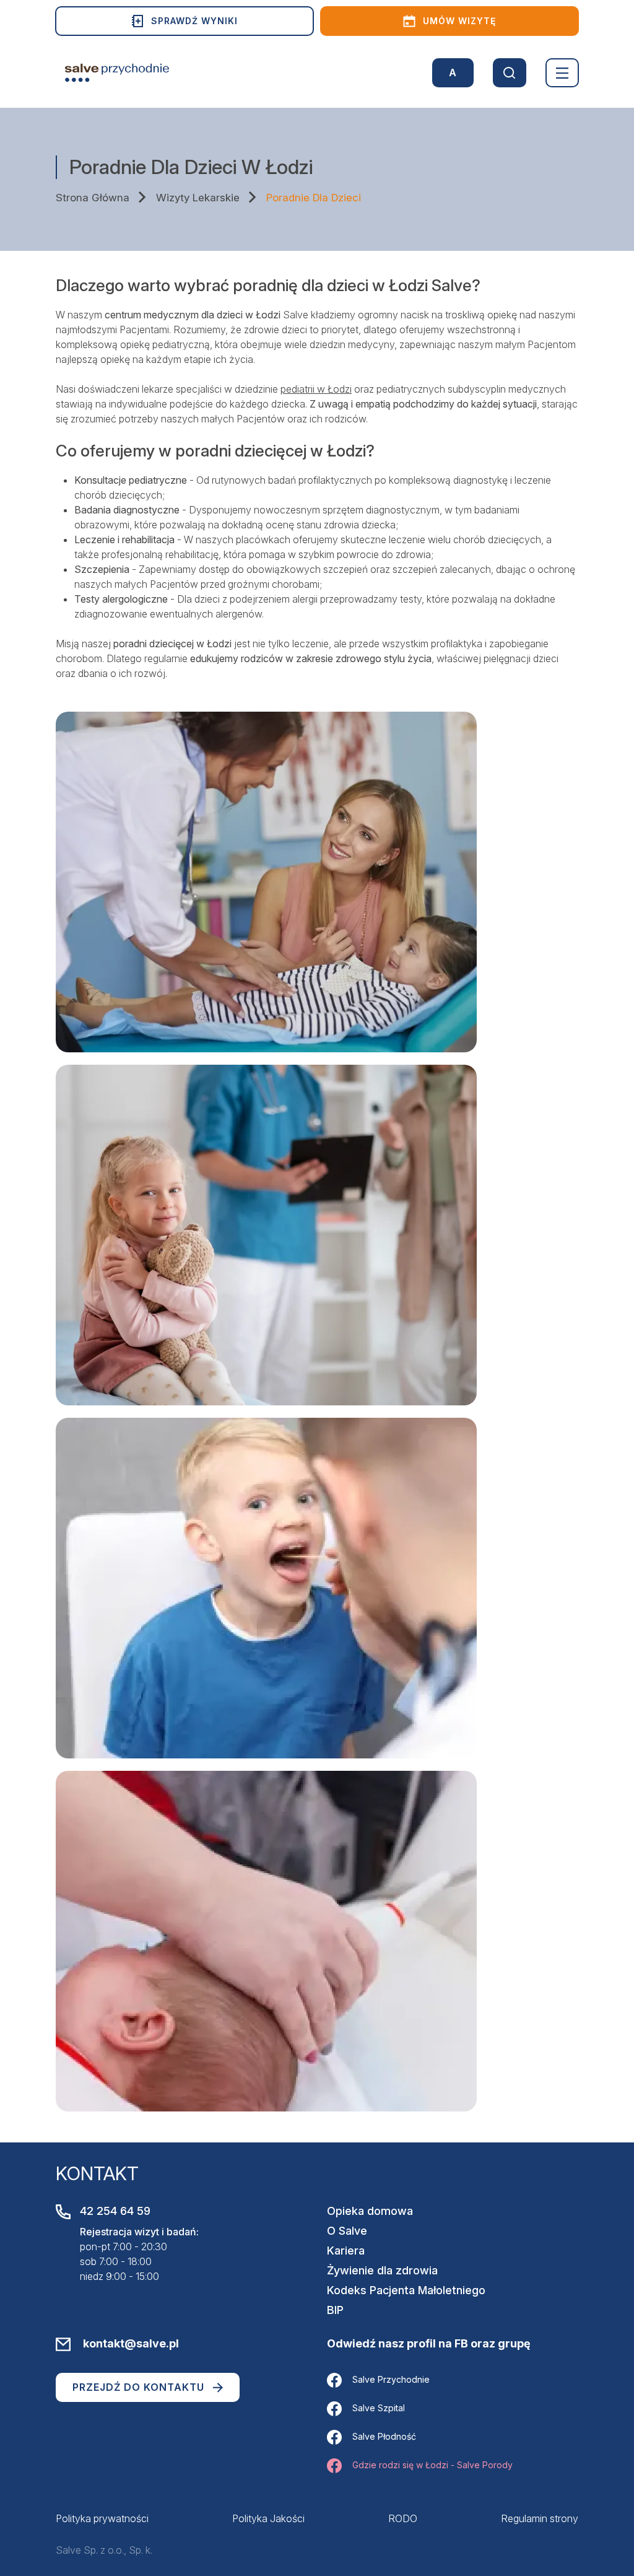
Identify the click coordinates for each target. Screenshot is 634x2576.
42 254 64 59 (115, 2211)
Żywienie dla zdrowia (382, 2270)
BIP (335, 2310)
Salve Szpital (379, 2408)
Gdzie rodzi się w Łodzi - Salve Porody (432, 2465)
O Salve (347, 2231)
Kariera (346, 2251)
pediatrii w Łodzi (316, 389)
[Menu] (562, 73)
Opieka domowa (370, 2211)
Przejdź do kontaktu (138, 2387)
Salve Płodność (384, 2436)
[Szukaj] (510, 73)
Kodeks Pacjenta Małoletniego (406, 2290)
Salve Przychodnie (391, 2379)
